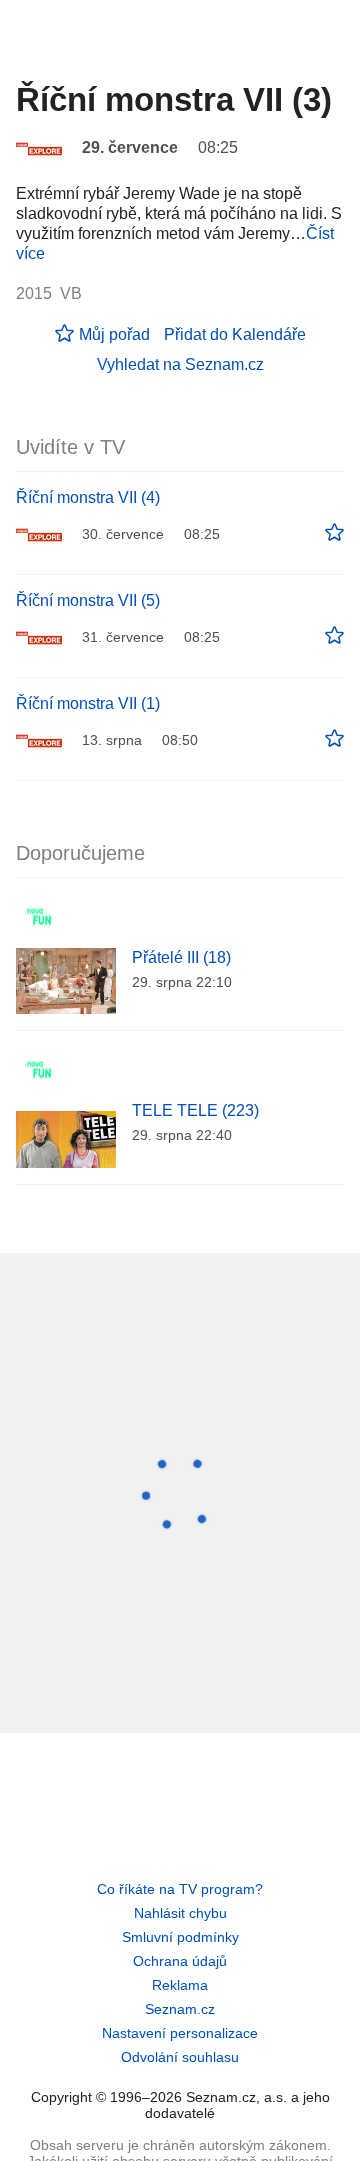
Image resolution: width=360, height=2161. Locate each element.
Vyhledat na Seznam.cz (180, 364)
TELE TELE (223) (195, 1110)
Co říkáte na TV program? (180, 1889)
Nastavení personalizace (180, 2033)
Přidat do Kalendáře (235, 334)
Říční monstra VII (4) (88, 497)
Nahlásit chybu (180, 1913)
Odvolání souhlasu (180, 2057)
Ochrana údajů (180, 1961)
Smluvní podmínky (180, 1937)
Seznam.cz (180, 2009)
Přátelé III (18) (181, 957)
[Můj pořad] (334, 533)
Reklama (180, 1985)
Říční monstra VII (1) (88, 703)
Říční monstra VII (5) (88, 600)
